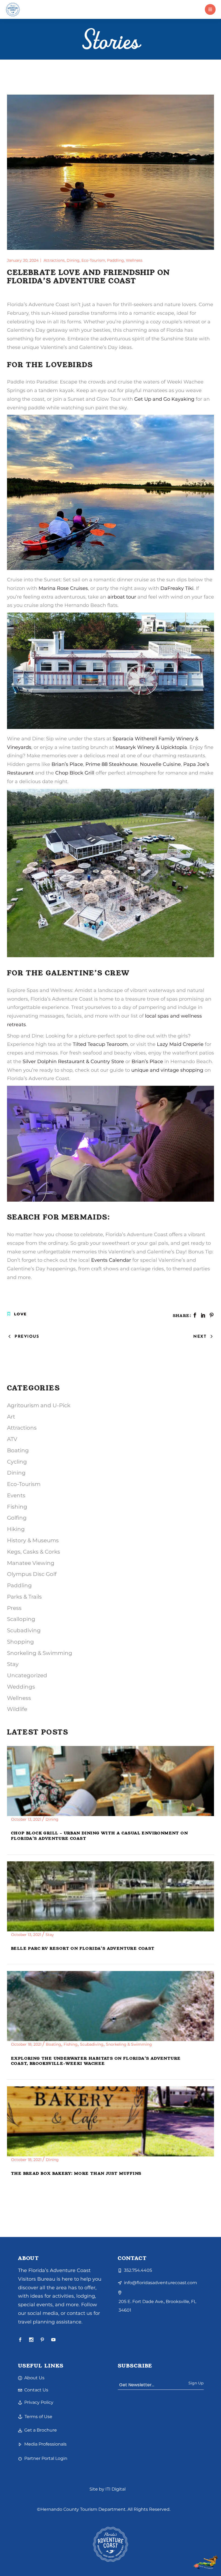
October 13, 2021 (27, 1819)
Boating (18, 1450)
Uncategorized (27, 1675)
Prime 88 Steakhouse (111, 764)
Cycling (17, 1462)
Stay (13, 1664)
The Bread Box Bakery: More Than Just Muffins (76, 2173)
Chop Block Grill (75, 773)
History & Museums (33, 1540)
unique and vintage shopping (167, 1070)
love (20, 1314)
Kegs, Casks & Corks (34, 1552)
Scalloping (21, 1619)
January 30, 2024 (23, 260)
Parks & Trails (24, 1597)
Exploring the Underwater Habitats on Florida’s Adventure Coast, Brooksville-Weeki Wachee (96, 2061)
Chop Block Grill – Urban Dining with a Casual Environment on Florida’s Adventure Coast (99, 1836)
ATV (12, 1439)
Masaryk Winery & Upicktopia (151, 747)
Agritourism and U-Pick (39, 1405)
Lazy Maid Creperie (180, 1044)
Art (11, 1417)
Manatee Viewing (31, 1563)
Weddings (21, 1687)
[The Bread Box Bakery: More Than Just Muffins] (110, 2121)
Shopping (20, 1642)
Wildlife (17, 1709)
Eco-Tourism (93, 260)
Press (14, 1608)
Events (16, 1495)
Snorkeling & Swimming (40, 1653)
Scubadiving (24, 1630)
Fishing (17, 1507)
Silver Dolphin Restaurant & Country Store (73, 1061)
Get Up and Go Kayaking (164, 399)
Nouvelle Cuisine (160, 764)
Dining (73, 260)
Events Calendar (111, 1260)
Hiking (16, 1529)
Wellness (134, 260)
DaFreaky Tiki (177, 588)
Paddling (115, 260)
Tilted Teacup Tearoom (100, 1044)
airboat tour (122, 597)
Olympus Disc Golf (32, 1574)
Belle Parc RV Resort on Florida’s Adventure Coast (83, 1948)
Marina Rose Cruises (63, 588)
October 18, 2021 (27, 2044)
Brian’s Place (67, 764)
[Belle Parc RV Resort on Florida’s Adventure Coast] (110, 1896)
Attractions (54, 260)
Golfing (17, 1518)
